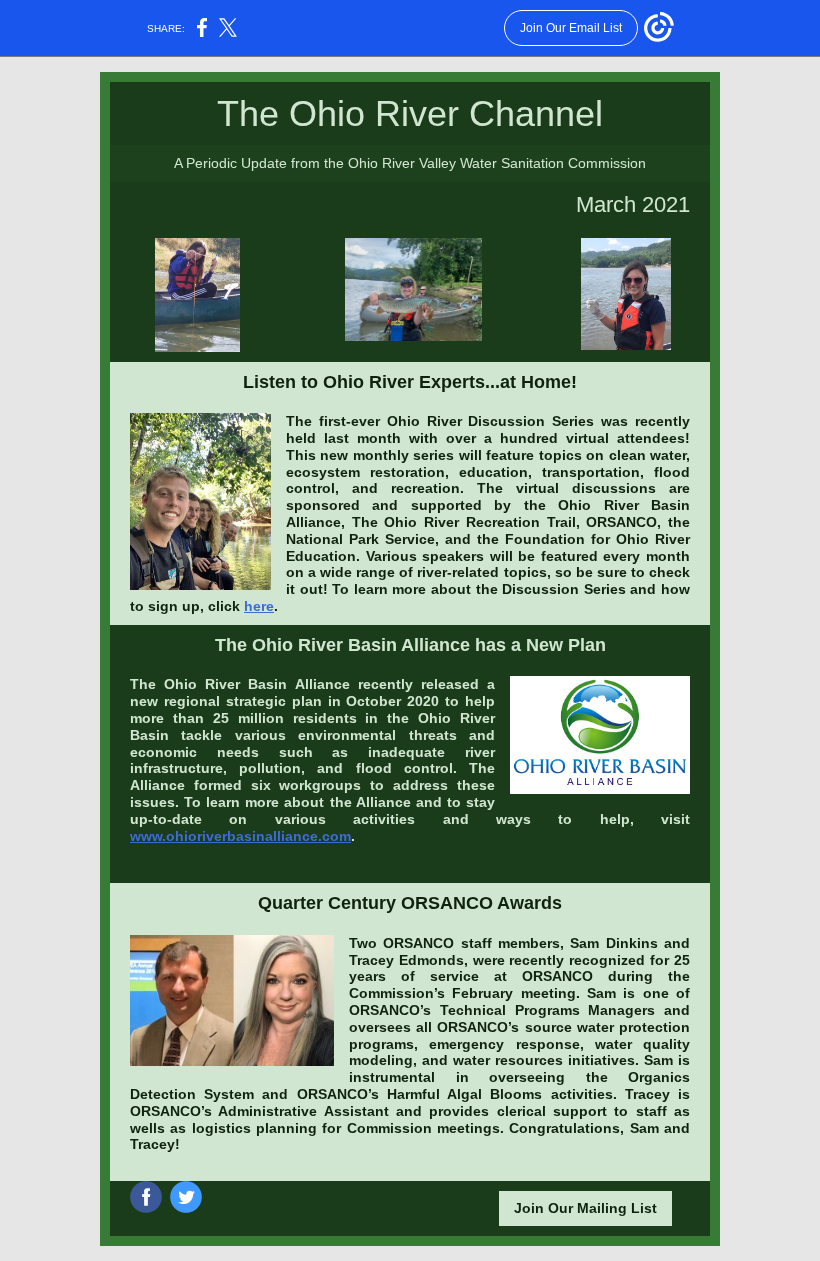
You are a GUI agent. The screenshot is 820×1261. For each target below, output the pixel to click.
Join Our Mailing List (585, 1208)
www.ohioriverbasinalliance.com (240, 836)
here (259, 606)
